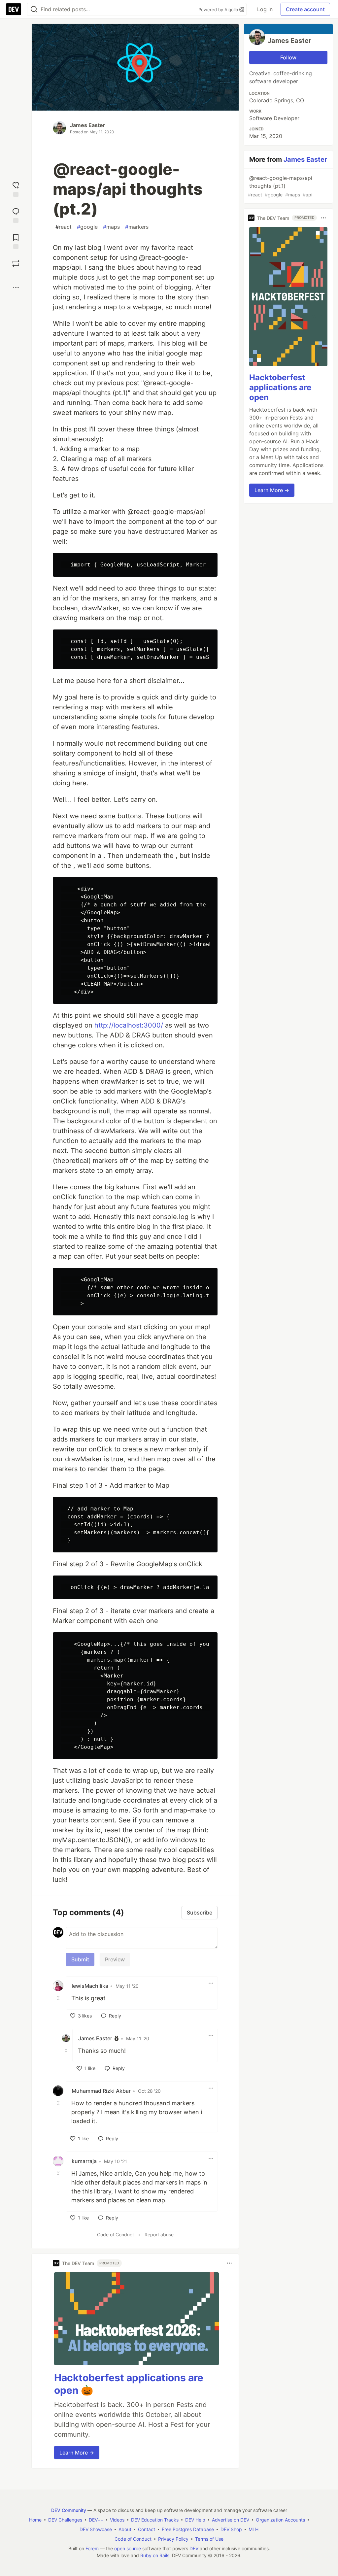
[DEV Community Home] (14, 9)
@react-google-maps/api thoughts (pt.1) (280, 186)
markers (137, 227)
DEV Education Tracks (155, 2520)
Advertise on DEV (231, 2520)
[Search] (34, 9)
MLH (253, 2529)
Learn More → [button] (77, 2453)
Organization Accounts (280, 2520)
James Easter (88, 125)
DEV (194, 2548)
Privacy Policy (173, 2539)
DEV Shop (231, 2529)
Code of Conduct (116, 2235)
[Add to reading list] (16, 241)
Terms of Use (209, 2539)
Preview (115, 1959)
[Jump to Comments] (16, 215)
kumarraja (84, 2161)
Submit (80, 1959)
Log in (265, 9)
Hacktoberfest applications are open (280, 387)
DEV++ (96, 2520)
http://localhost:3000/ (129, 1025)
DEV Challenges (65, 2520)
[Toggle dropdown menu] (211, 1983)
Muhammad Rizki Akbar (101, 2091)
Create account (305, 9)
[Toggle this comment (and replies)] (59, 1998)
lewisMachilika (90, 1986)
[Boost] (16, 263)
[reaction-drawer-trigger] (16, 189)
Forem (92, 2548)
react (64, 227)
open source (128, 2548)
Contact (147, 2529)
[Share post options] (16, 288)
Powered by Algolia (219, 10)
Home (35, 2520)
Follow (288, 57)
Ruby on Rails (155, 2555)
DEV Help (195, 2520)
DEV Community (69, 2510)
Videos (117, 2520)
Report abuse (159, 2235)
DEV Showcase (96, 2529)
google (87, 227)
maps (111, 227)
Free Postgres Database (188, 2529)
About (125, 2529)
